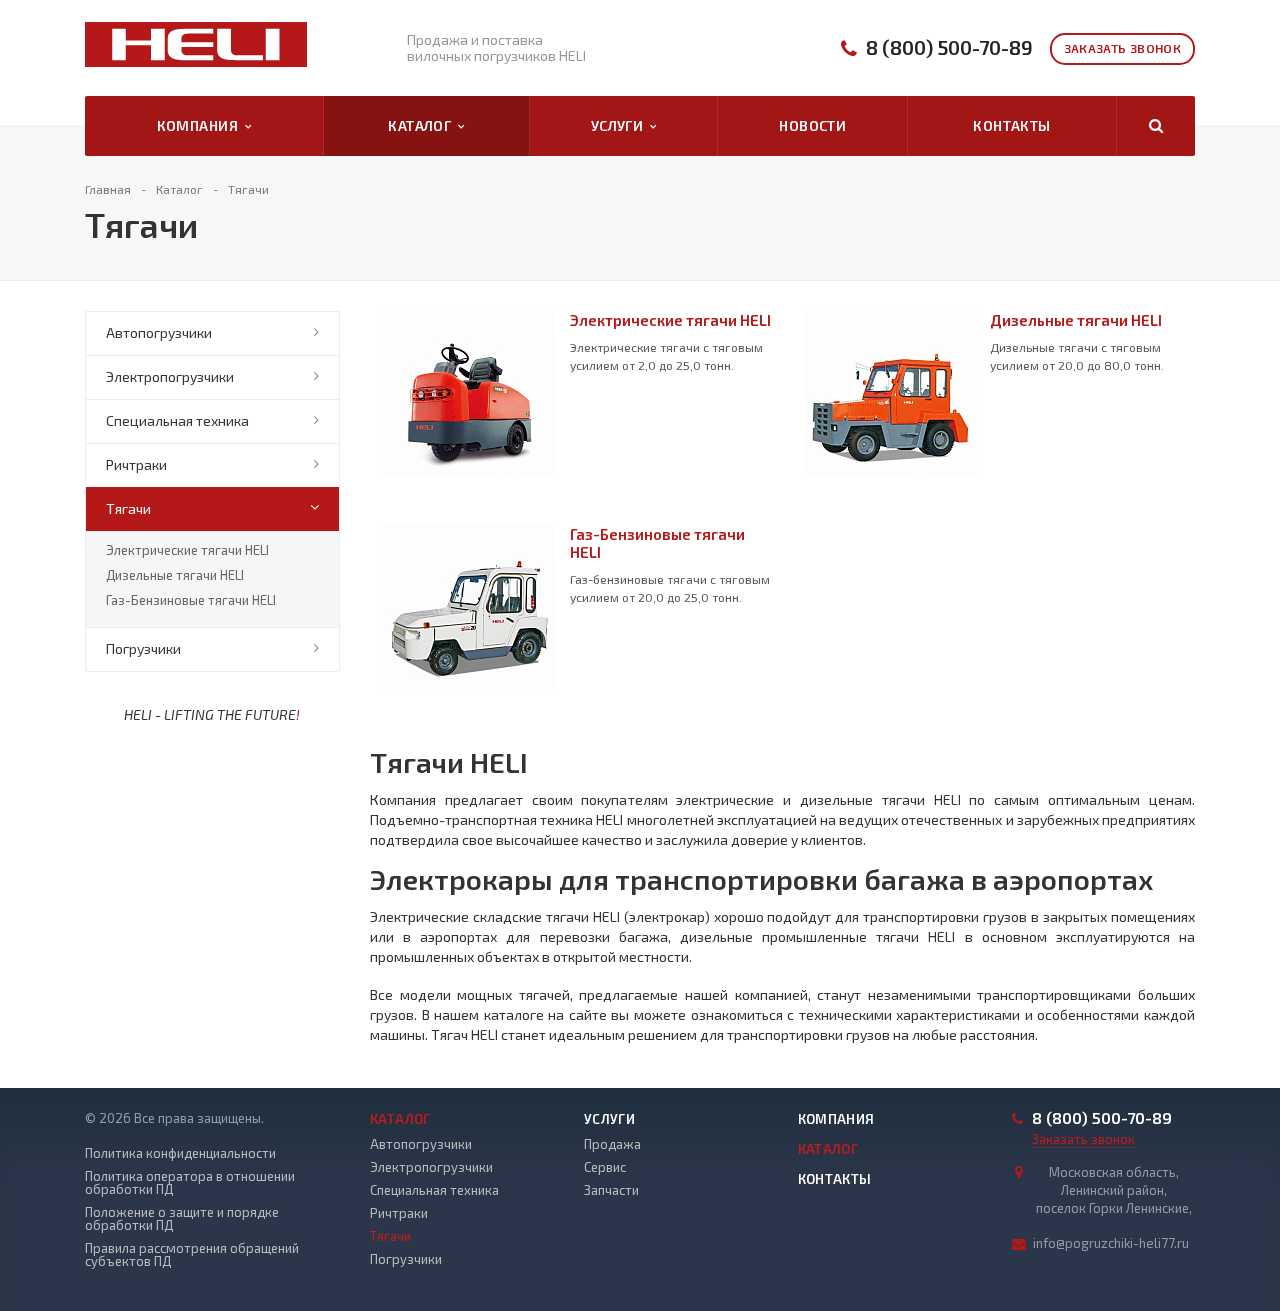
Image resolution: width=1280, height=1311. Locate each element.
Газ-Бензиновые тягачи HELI (191, 600)
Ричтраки (136, 464)
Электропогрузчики (170, 376)
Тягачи (128, 508)
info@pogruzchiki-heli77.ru (1111, 1243)
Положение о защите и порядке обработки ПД (182, 1219)
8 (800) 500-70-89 (949, 47)
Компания (201, 125)
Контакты (1011, 125)
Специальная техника (177, 420)
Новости (812, 125)
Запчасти (611, 1190)
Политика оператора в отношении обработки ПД (190, 1183)
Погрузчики (143, 648)
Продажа (612, 1144)
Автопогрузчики (159, 332)
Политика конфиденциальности (180, 1153)
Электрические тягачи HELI (187, 550)
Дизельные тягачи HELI (175, 575)
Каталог (423, 125)
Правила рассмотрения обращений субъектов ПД (192, 1255)
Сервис (605, 1167)
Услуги (620, 125)
